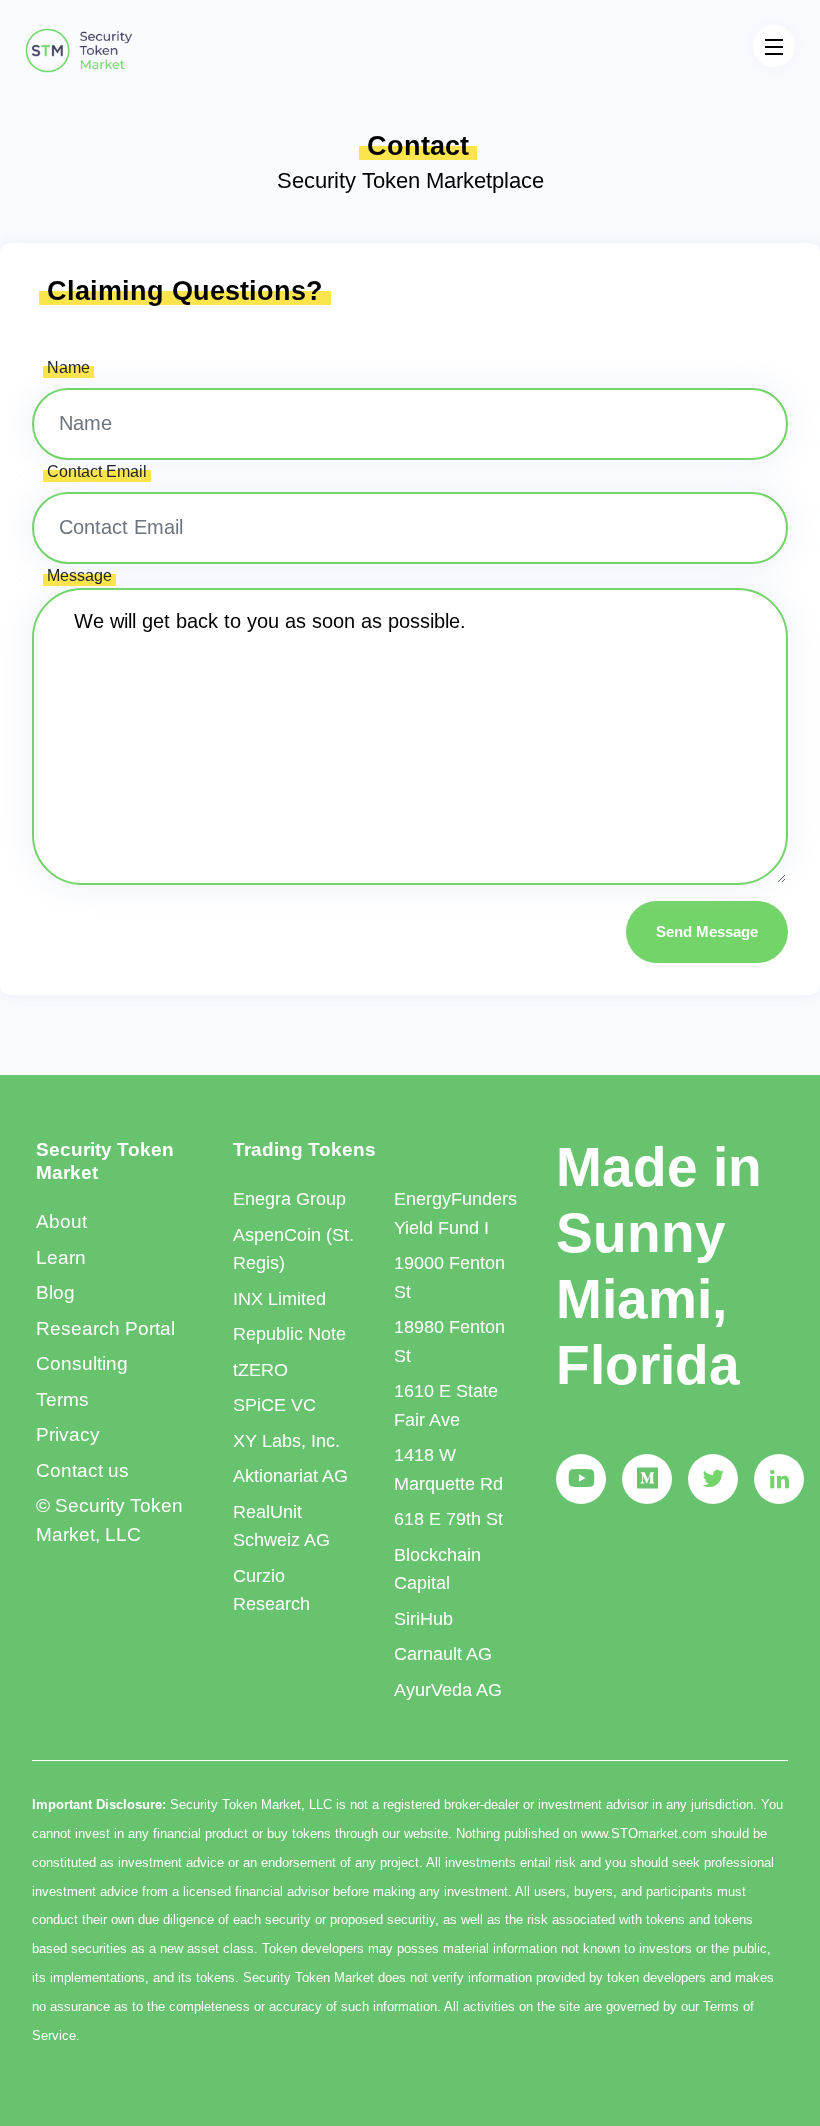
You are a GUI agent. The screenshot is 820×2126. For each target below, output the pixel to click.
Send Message (707, 931)
